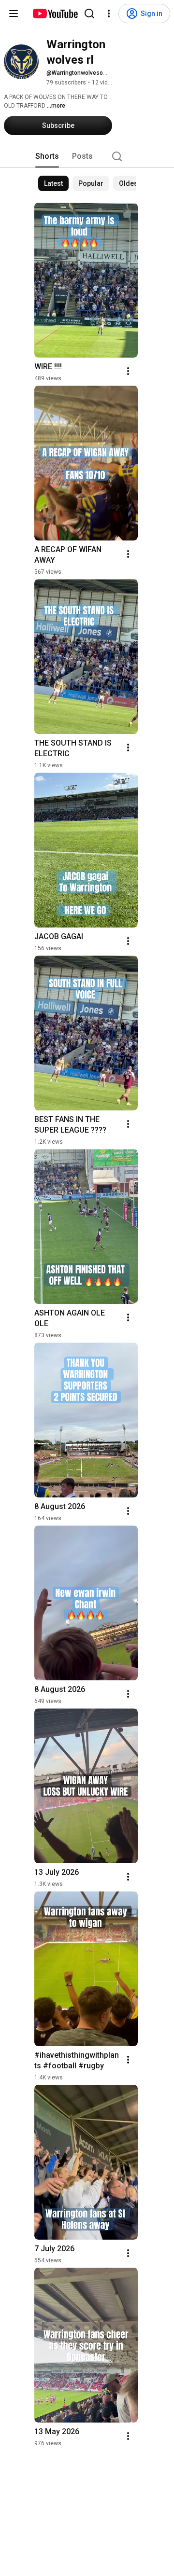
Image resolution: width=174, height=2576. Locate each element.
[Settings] (109, 14)
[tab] (47, 156)
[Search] (89, 14)
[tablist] (87, 156)
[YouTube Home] (55, 14)
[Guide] (14, 14)
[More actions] (128, 371)
